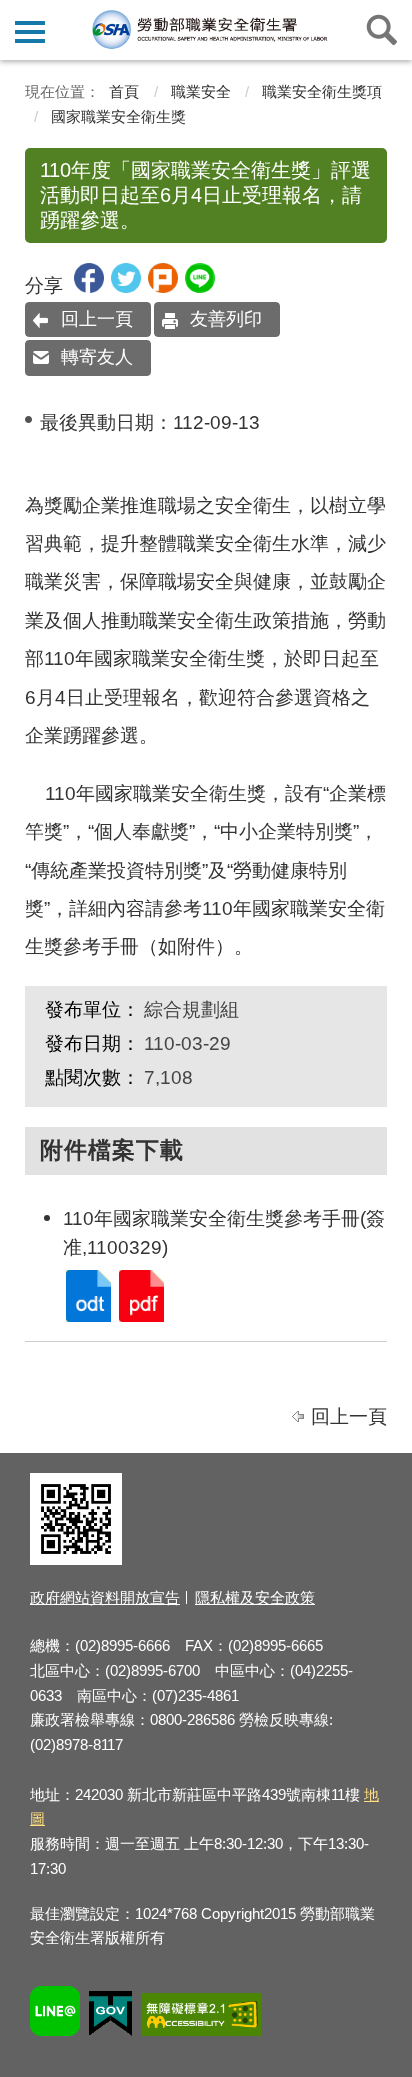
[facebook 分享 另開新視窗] (89, 286)
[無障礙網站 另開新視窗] (201, 2017)
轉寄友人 (97, 357)
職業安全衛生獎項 (322, 91)
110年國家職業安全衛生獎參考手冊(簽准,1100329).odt (87, 1294)
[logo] (208, 29)
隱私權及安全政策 (255, 1597)
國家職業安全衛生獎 (118, 116)
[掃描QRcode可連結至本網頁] (76, 1559)
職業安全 (201, 91)
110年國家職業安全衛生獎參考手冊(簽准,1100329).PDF (140, 1294)
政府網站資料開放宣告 (105, 1597)
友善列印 (226, 319)
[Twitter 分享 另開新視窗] (126, 286)
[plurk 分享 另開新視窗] (163, 286)
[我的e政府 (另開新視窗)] (110, 2016)
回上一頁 (97, 319)
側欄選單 (30, 30)
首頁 (124, 91)
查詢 (382, 30)
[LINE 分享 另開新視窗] (200, 286)
